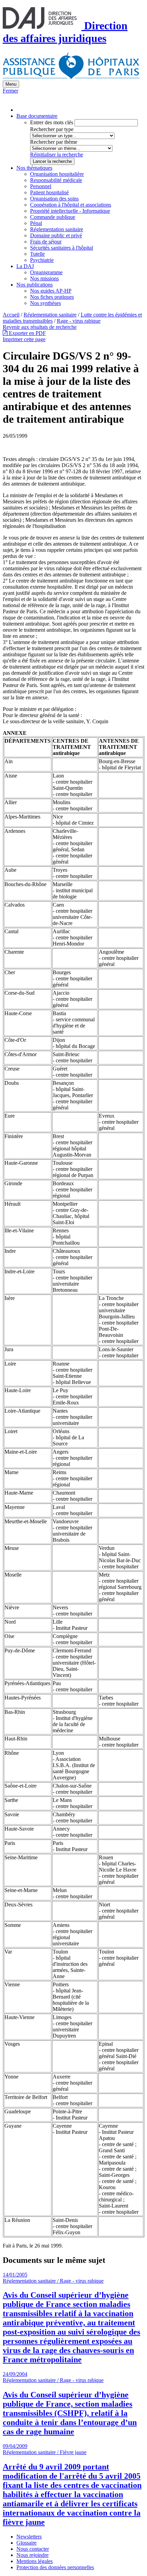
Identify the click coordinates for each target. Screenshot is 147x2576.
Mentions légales (35, 2561)
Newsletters (29, 2537)
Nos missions (44, 278)
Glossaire (26, 2543)
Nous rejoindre (32, 2555)
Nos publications (35, 285)
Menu (11, 84)
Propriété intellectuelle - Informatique (70, 211)
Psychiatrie (42, 260)
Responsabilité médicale (56, 180)
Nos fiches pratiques (52, 297)
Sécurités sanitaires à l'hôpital (62, 248)
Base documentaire (37, 116)
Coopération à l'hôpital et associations (71, 205)
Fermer (10, 91)
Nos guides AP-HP (51, 291)
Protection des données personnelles (55, 2567)
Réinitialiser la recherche (57, 155)
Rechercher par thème (54, 142)
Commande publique (53, 217)
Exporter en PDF (27, 333)
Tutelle (37, 254)
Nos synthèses (45, 303)
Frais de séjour (46, 242)
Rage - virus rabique (79, 321)
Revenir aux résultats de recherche (40, 327)
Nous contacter (33, 2549)
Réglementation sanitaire (57, 229)
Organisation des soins (54, 199)
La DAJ (25, 266)
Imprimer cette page (24, 339)
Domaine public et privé (56, 235)
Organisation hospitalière (57, 174)
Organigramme (46, 272)
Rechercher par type (52, 129)
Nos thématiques (34, 168)
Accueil (11, 315)
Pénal (36, 223)
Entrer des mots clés (52, 122)
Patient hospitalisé (49, 192)
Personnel (41, 186)
